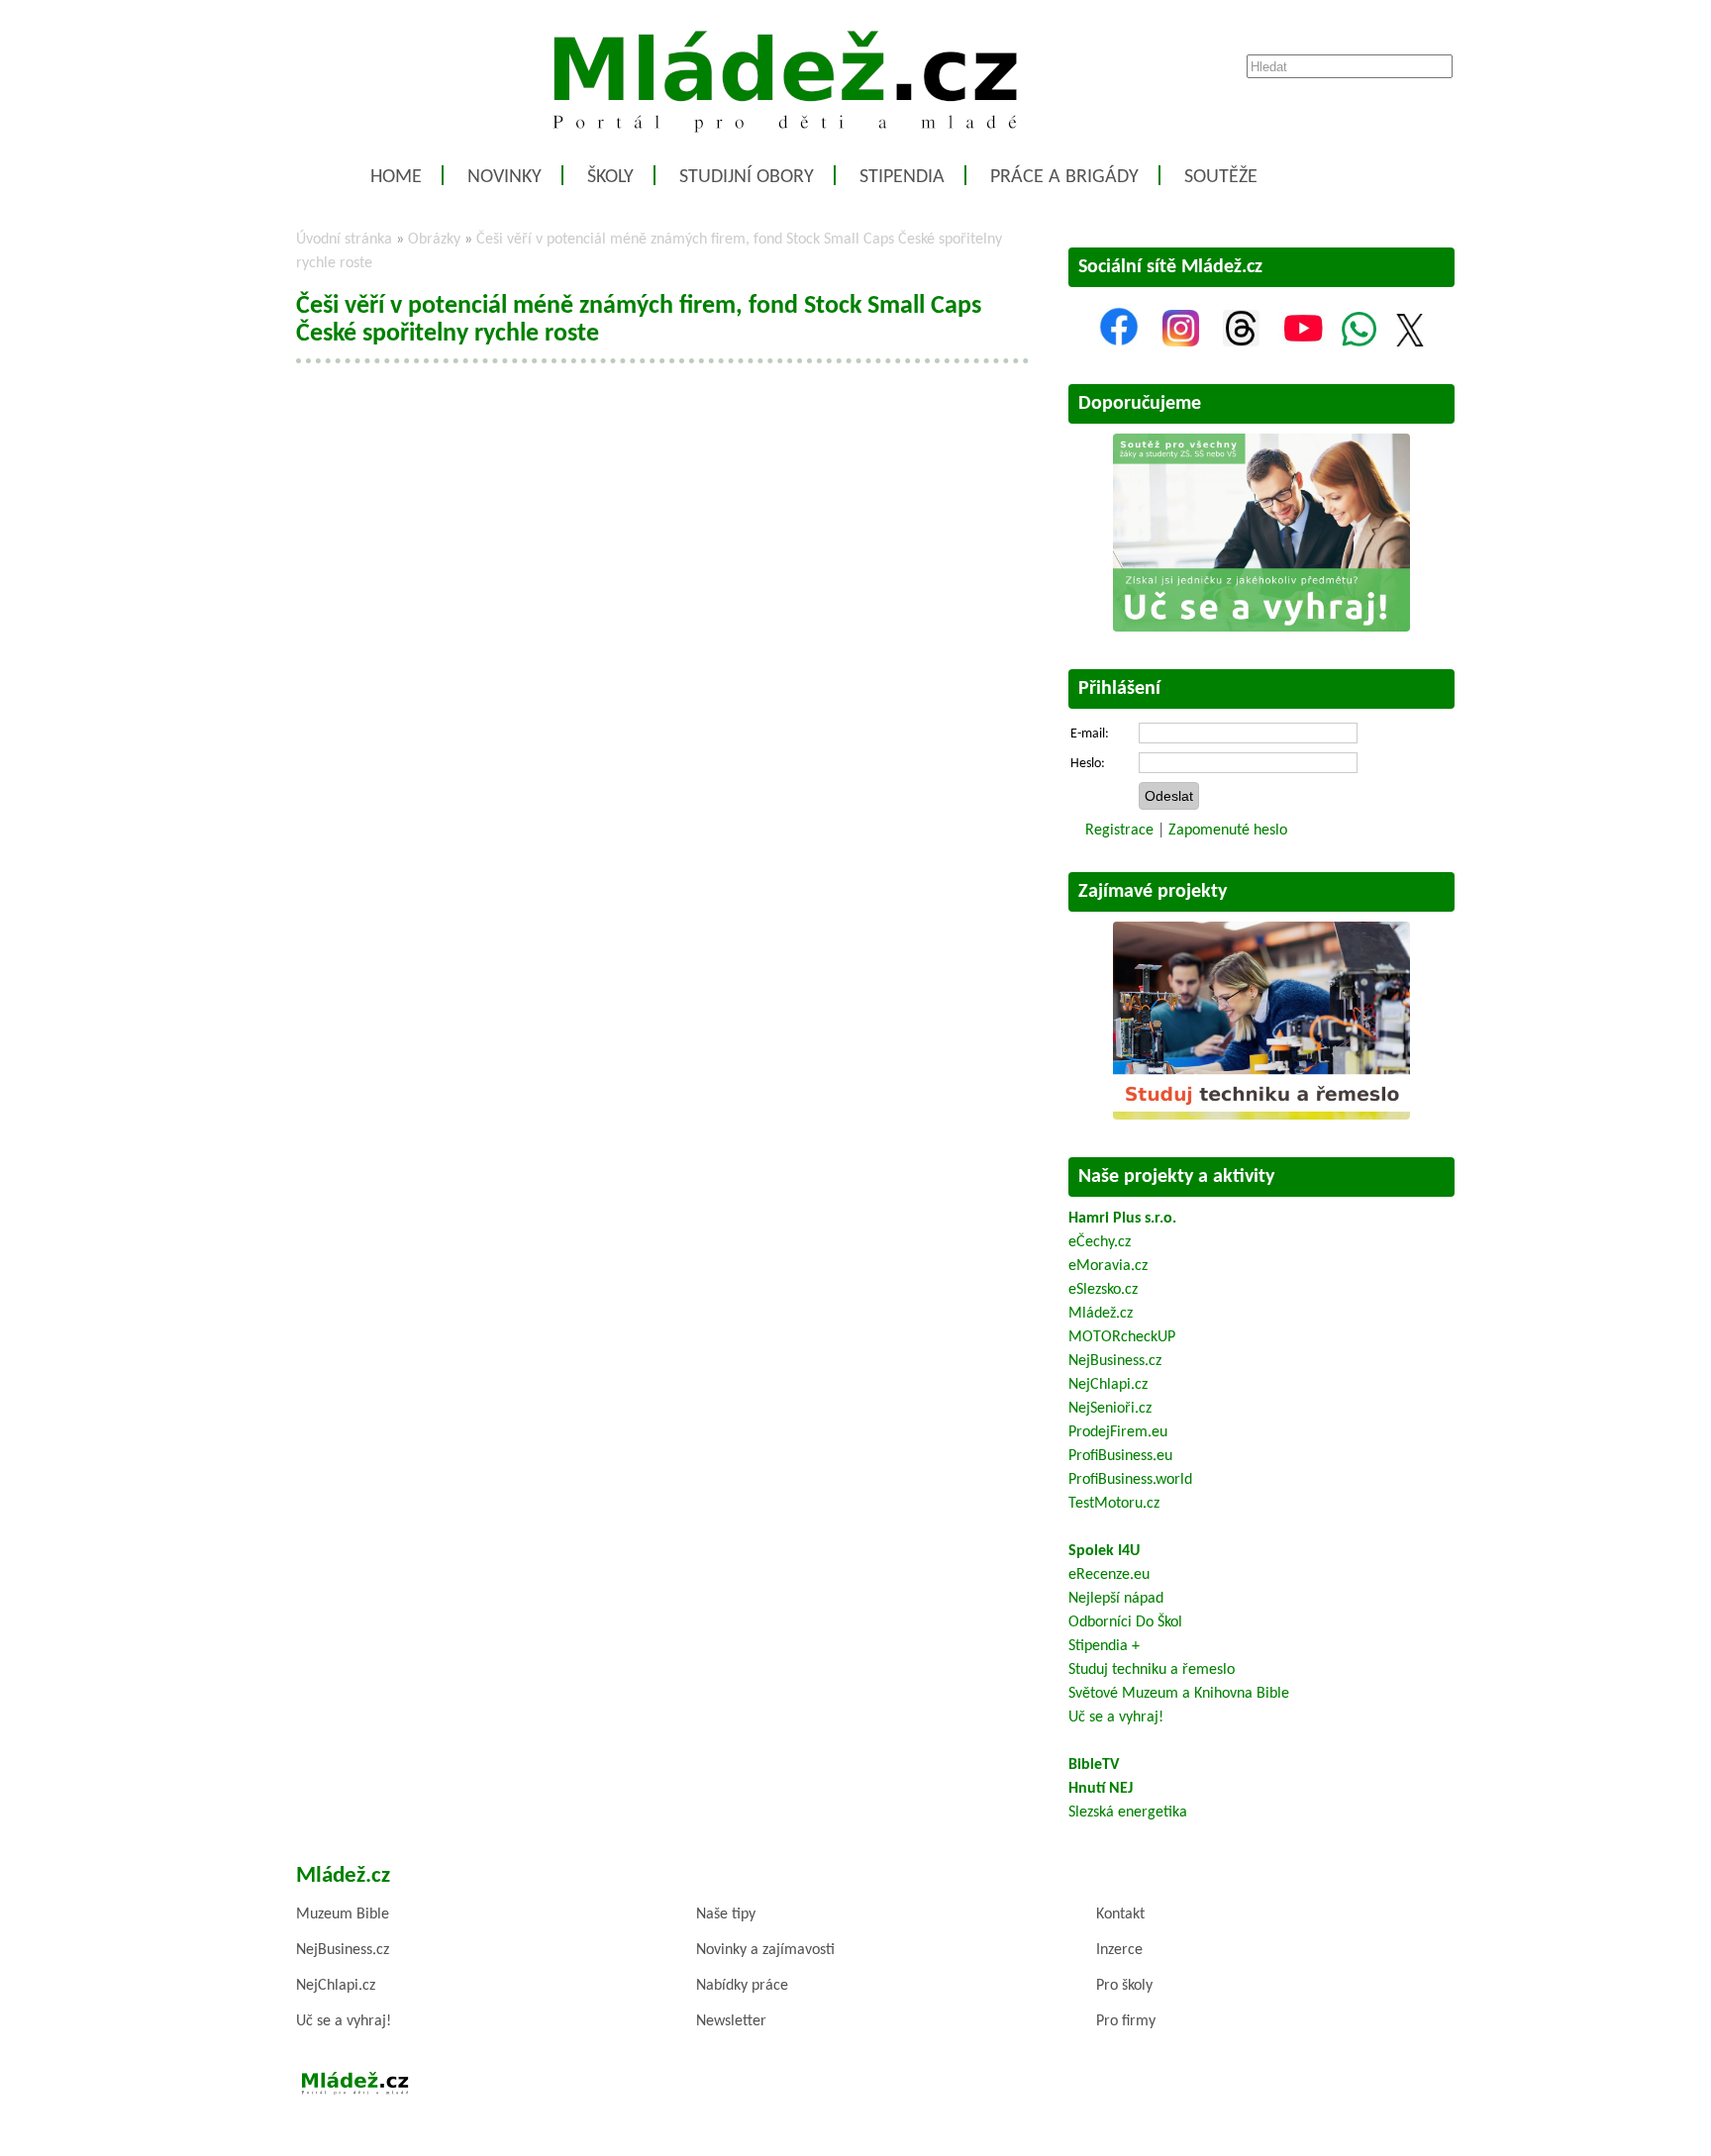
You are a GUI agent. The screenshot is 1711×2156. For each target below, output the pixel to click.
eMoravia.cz (1108, 1266)
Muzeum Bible (343, 1914)
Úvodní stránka (344, 240)
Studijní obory (747, 177)
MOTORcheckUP (1122, 1337)
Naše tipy (726, 1914)
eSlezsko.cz (1103, 1290)
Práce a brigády (1064, 177)
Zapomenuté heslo (1228, 831)
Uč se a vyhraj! (1116, 1717)
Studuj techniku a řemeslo (1152, 1670)
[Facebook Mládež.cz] (1119, 343)
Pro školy (1124, 1986)
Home (396, 177)
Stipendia (902, 177)
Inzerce (1119, 1950)
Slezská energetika (1128, 1813)
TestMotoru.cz (1114, 1504)
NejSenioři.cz (1110, 1409)
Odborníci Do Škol (1125, 1622)
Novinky (504, 177)
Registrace (1119, 831)
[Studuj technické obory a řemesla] (1261, 1116)
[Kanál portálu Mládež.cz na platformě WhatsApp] (1359, 343)
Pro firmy (1126, 2021)
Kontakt (1120, 1914)
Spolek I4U (1104, 1551)
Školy (610, 177)
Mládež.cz (1101, 1314)
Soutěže (1221, 177)
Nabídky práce (742, 1986)
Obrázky (434, 240)
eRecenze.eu (1109, 1575)
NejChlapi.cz (1108, 1385)
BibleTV (1094, 1765)
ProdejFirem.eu (1118, 1432)
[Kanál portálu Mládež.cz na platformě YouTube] (1303, 343)
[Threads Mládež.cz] (1241, 343)
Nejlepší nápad (1116, 1599)
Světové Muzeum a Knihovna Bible (1179, 1694)
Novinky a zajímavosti (765, 1950)
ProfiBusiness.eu (1120, 1456)
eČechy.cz (1100, 1242)
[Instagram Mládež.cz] (1181, 343)
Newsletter (731, 2021)
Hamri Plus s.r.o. (1122, 1219)
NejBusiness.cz (1115, 1361)
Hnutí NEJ (1101, 1789)
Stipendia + (1104, 1646)
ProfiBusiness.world (1130, 1480)
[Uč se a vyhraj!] (1261, 628)
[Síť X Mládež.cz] (1410, 343)
